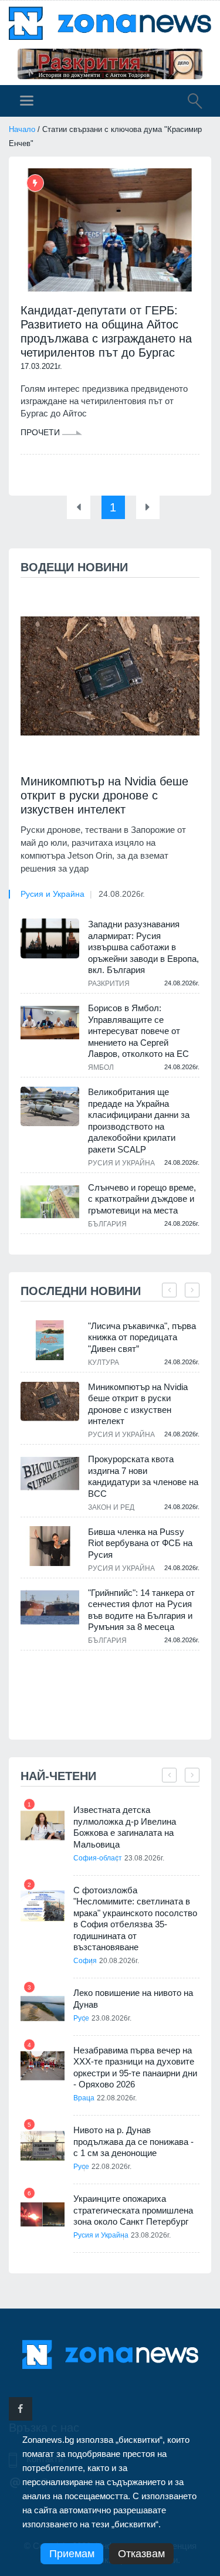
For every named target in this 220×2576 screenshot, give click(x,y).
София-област (98, 1858)
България (107, 1224)
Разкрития (109, 984)
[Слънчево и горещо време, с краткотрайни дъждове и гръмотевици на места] (50, 1202)
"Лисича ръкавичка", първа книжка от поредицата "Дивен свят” (142, 1337)
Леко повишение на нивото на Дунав (133, 1999)
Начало (22, 129)
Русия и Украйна (53, 894)
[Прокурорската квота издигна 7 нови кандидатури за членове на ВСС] (50, 1474)
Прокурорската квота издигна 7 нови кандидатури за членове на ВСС (143, 1476)
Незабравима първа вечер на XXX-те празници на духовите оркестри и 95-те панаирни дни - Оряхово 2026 (135, 2067)
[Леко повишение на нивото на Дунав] (43, 2009)
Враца (84, 2098)
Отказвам (141, 2554)
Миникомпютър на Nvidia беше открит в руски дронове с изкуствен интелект (104, 795)
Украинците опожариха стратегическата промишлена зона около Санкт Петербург (133, 2210)
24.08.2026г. (122, 894)
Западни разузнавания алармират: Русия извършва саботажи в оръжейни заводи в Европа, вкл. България (143, 947)
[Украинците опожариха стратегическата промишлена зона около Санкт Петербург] (43, 2214)
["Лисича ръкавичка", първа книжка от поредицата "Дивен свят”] (50, 1340)
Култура (104, 1362)
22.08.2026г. (117, 2098)
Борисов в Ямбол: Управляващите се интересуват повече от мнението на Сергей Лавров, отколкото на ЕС (138, 1031)
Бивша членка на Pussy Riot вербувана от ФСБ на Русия (140, 1543)
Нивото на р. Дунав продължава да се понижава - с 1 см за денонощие (133, 2141)
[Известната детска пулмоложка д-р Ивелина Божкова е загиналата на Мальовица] (43, 1826)
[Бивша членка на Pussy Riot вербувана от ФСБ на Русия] (50, 1546)
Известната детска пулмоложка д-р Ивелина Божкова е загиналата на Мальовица (125, 1827)
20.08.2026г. (119, 1961)
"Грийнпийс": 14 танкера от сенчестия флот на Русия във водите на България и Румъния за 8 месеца (141, 1610)
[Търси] (189, 103)
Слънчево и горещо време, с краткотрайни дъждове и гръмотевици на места (142, 1199)
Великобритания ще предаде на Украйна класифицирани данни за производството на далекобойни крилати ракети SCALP (139, 1121)
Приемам (72, 2554)
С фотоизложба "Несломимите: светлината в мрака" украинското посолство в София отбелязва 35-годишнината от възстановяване (135, 1919)
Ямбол (101, 1067)
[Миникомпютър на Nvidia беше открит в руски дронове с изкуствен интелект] (110, 676)
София (85, 1961)
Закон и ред (111, 1507)
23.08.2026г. (144, 1858)
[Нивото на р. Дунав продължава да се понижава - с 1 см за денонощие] (43, 2146)
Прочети (41, 432)
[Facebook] (21, 2409)
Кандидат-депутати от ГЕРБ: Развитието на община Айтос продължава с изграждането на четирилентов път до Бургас (106, 331)
